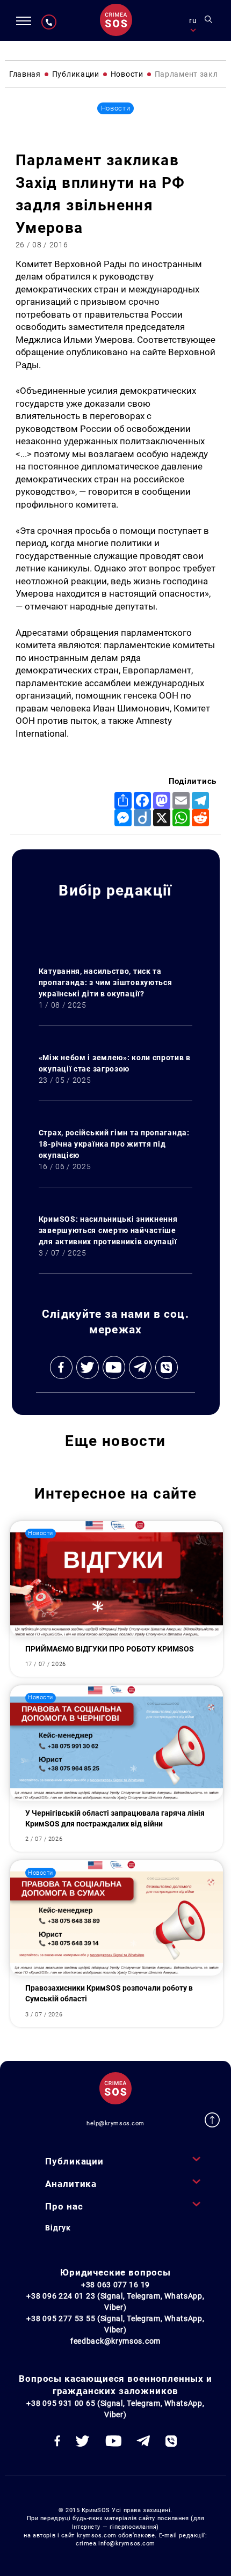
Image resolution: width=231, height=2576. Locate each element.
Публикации (74, 2161)
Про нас (64, 2206)
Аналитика (71, 2184)
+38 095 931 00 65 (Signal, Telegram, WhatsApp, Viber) (115, 2409)
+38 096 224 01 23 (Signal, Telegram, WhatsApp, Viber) (115, 2302)
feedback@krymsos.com (115, 2341)
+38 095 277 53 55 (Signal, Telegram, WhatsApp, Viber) (115, 2324)
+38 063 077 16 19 (115, 2285)
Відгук (58, 2228)
